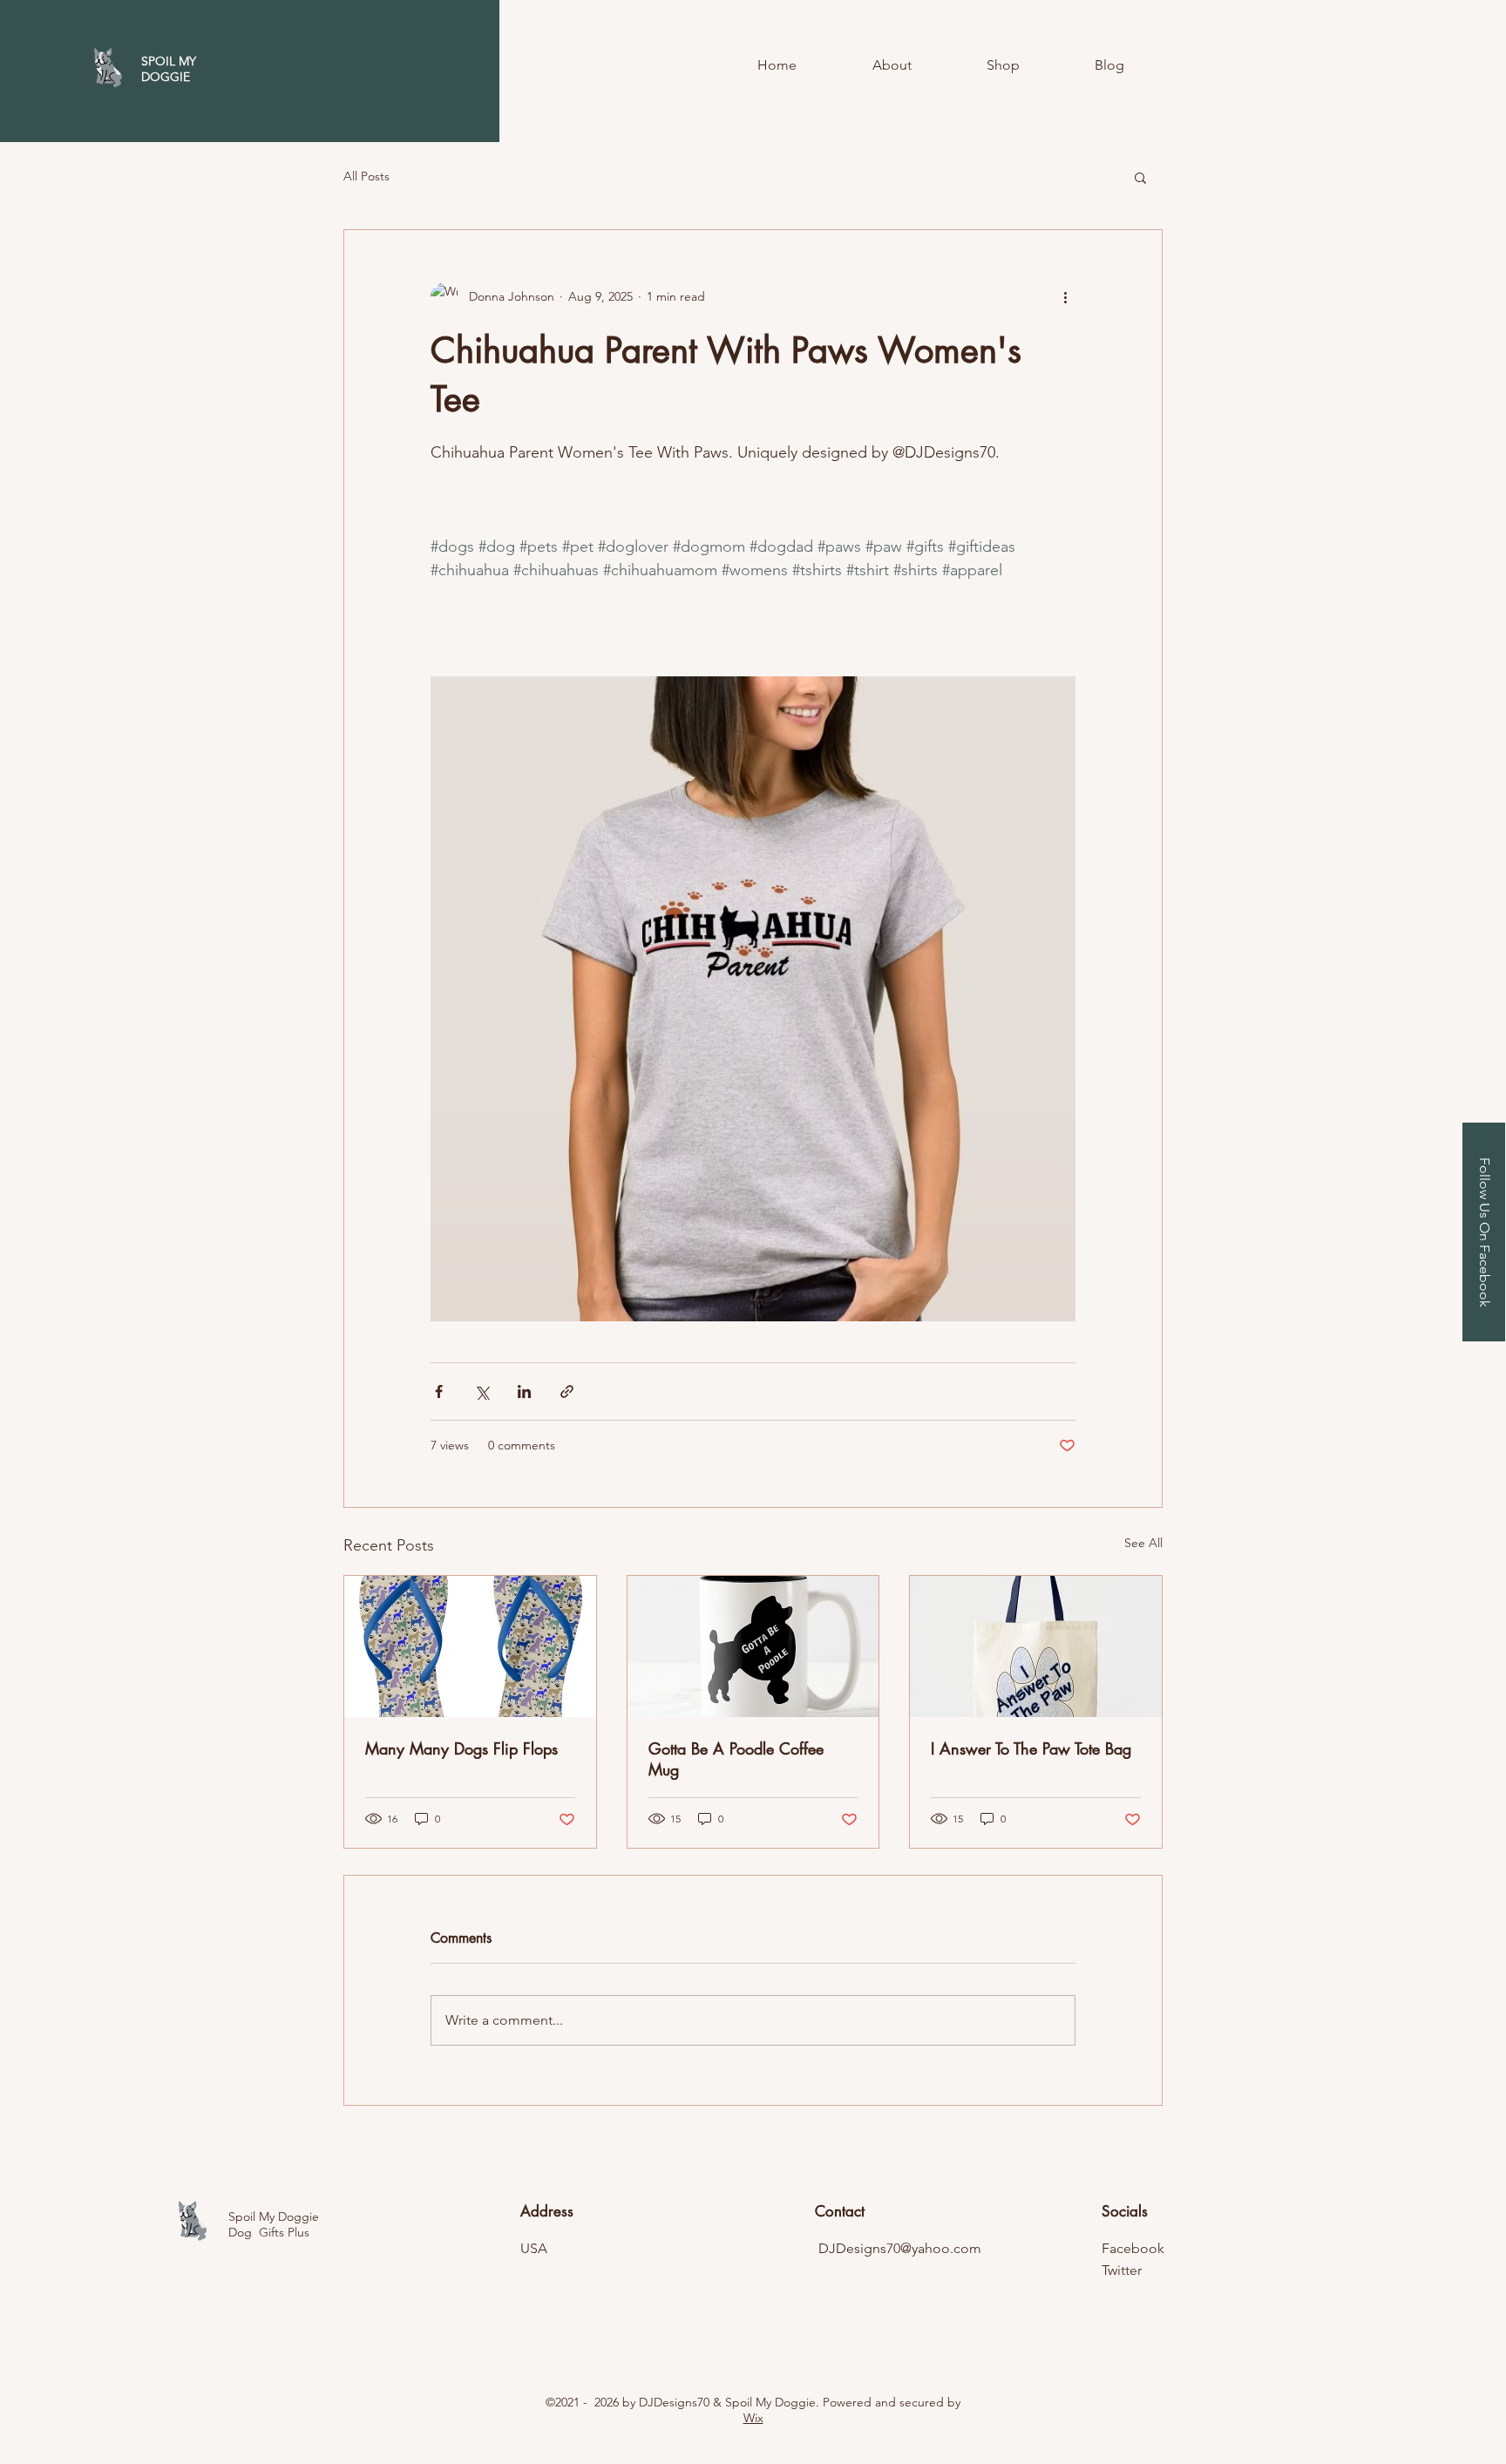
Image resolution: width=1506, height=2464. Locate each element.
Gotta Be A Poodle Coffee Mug (736, 1759)
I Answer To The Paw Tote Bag (1031, 1748)
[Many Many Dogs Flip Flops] (470, 1646)
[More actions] (1065, 296)
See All (1143, 1543)
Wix (753, 2418)
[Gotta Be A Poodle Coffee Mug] (753, 1646)
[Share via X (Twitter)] (482, 1392)
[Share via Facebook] (439, 1392)
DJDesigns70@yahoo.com (900, 2248)
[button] (1140, 177)
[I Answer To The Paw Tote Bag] (1036, 1646)
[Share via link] (567, 1392)
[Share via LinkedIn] (524, 1392)
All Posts (366, 176)
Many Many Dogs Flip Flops (461, 1748)
